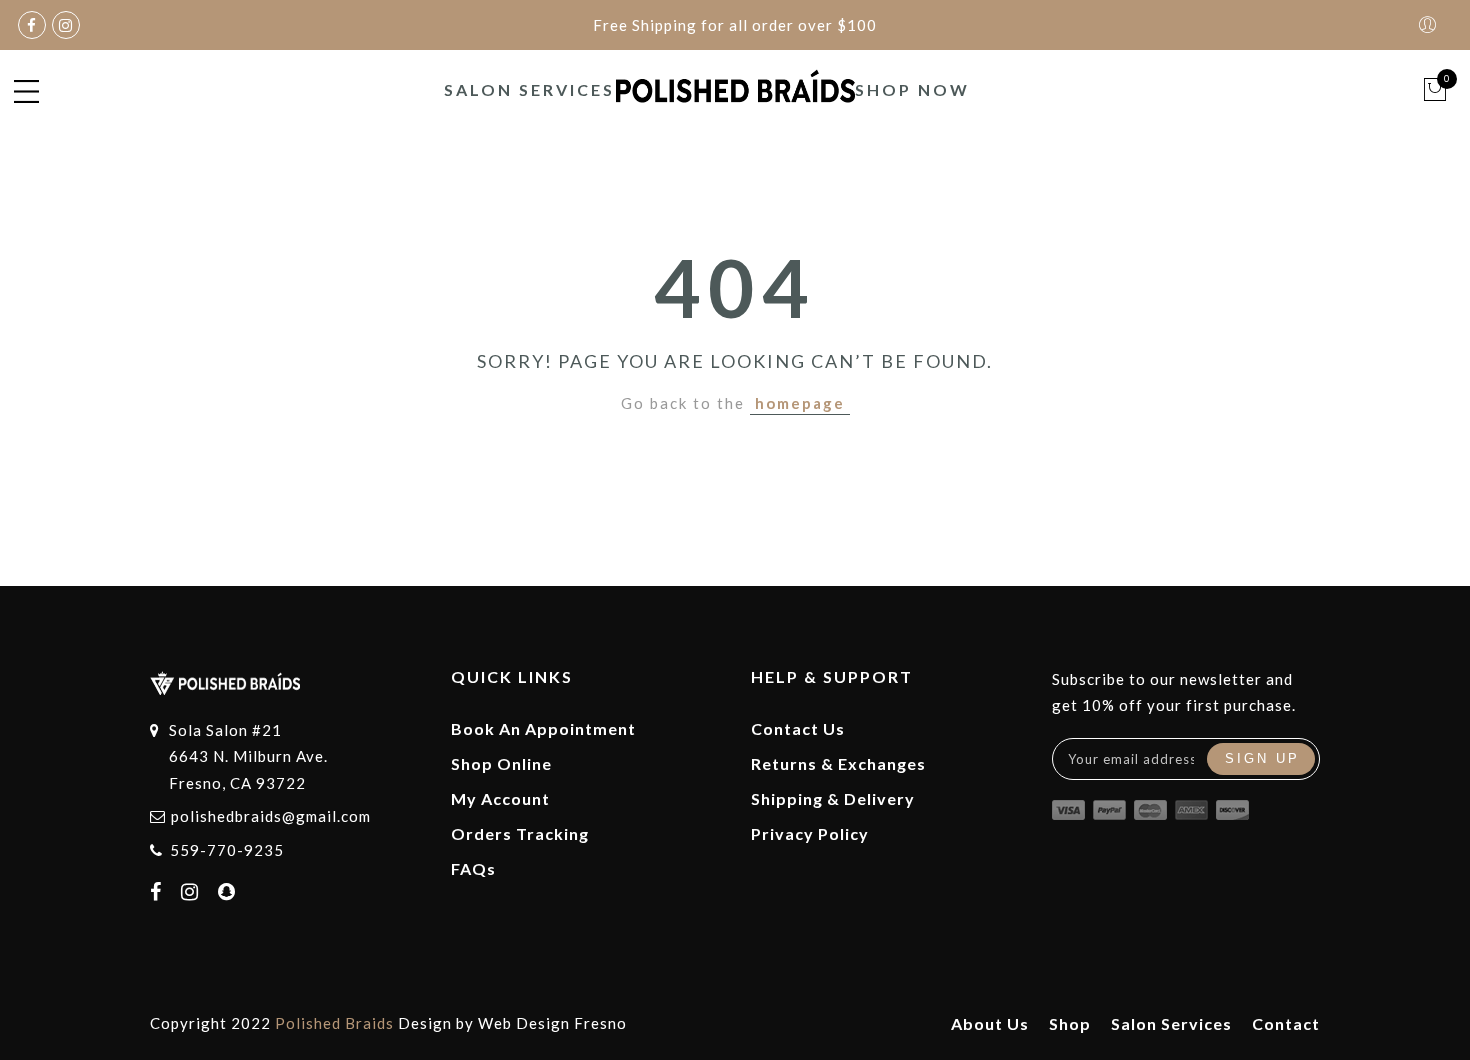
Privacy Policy (810, 833)
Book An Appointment (543, 728)
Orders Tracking (520, 833)
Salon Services (529, 89)
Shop (1070, 1023)
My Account (500, 798)
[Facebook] (158, 893)
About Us (990, 1023)
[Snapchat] (229, 893)
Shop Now (912, 89)
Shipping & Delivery (833, 798)
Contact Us (798, 728)
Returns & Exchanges (838, 763)
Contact (1286, 1023)
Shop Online (501, 763)
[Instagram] (192, 893)
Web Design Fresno (552, 1023)
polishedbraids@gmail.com (271, 816)
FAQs (473, 868)
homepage (800, 403)
